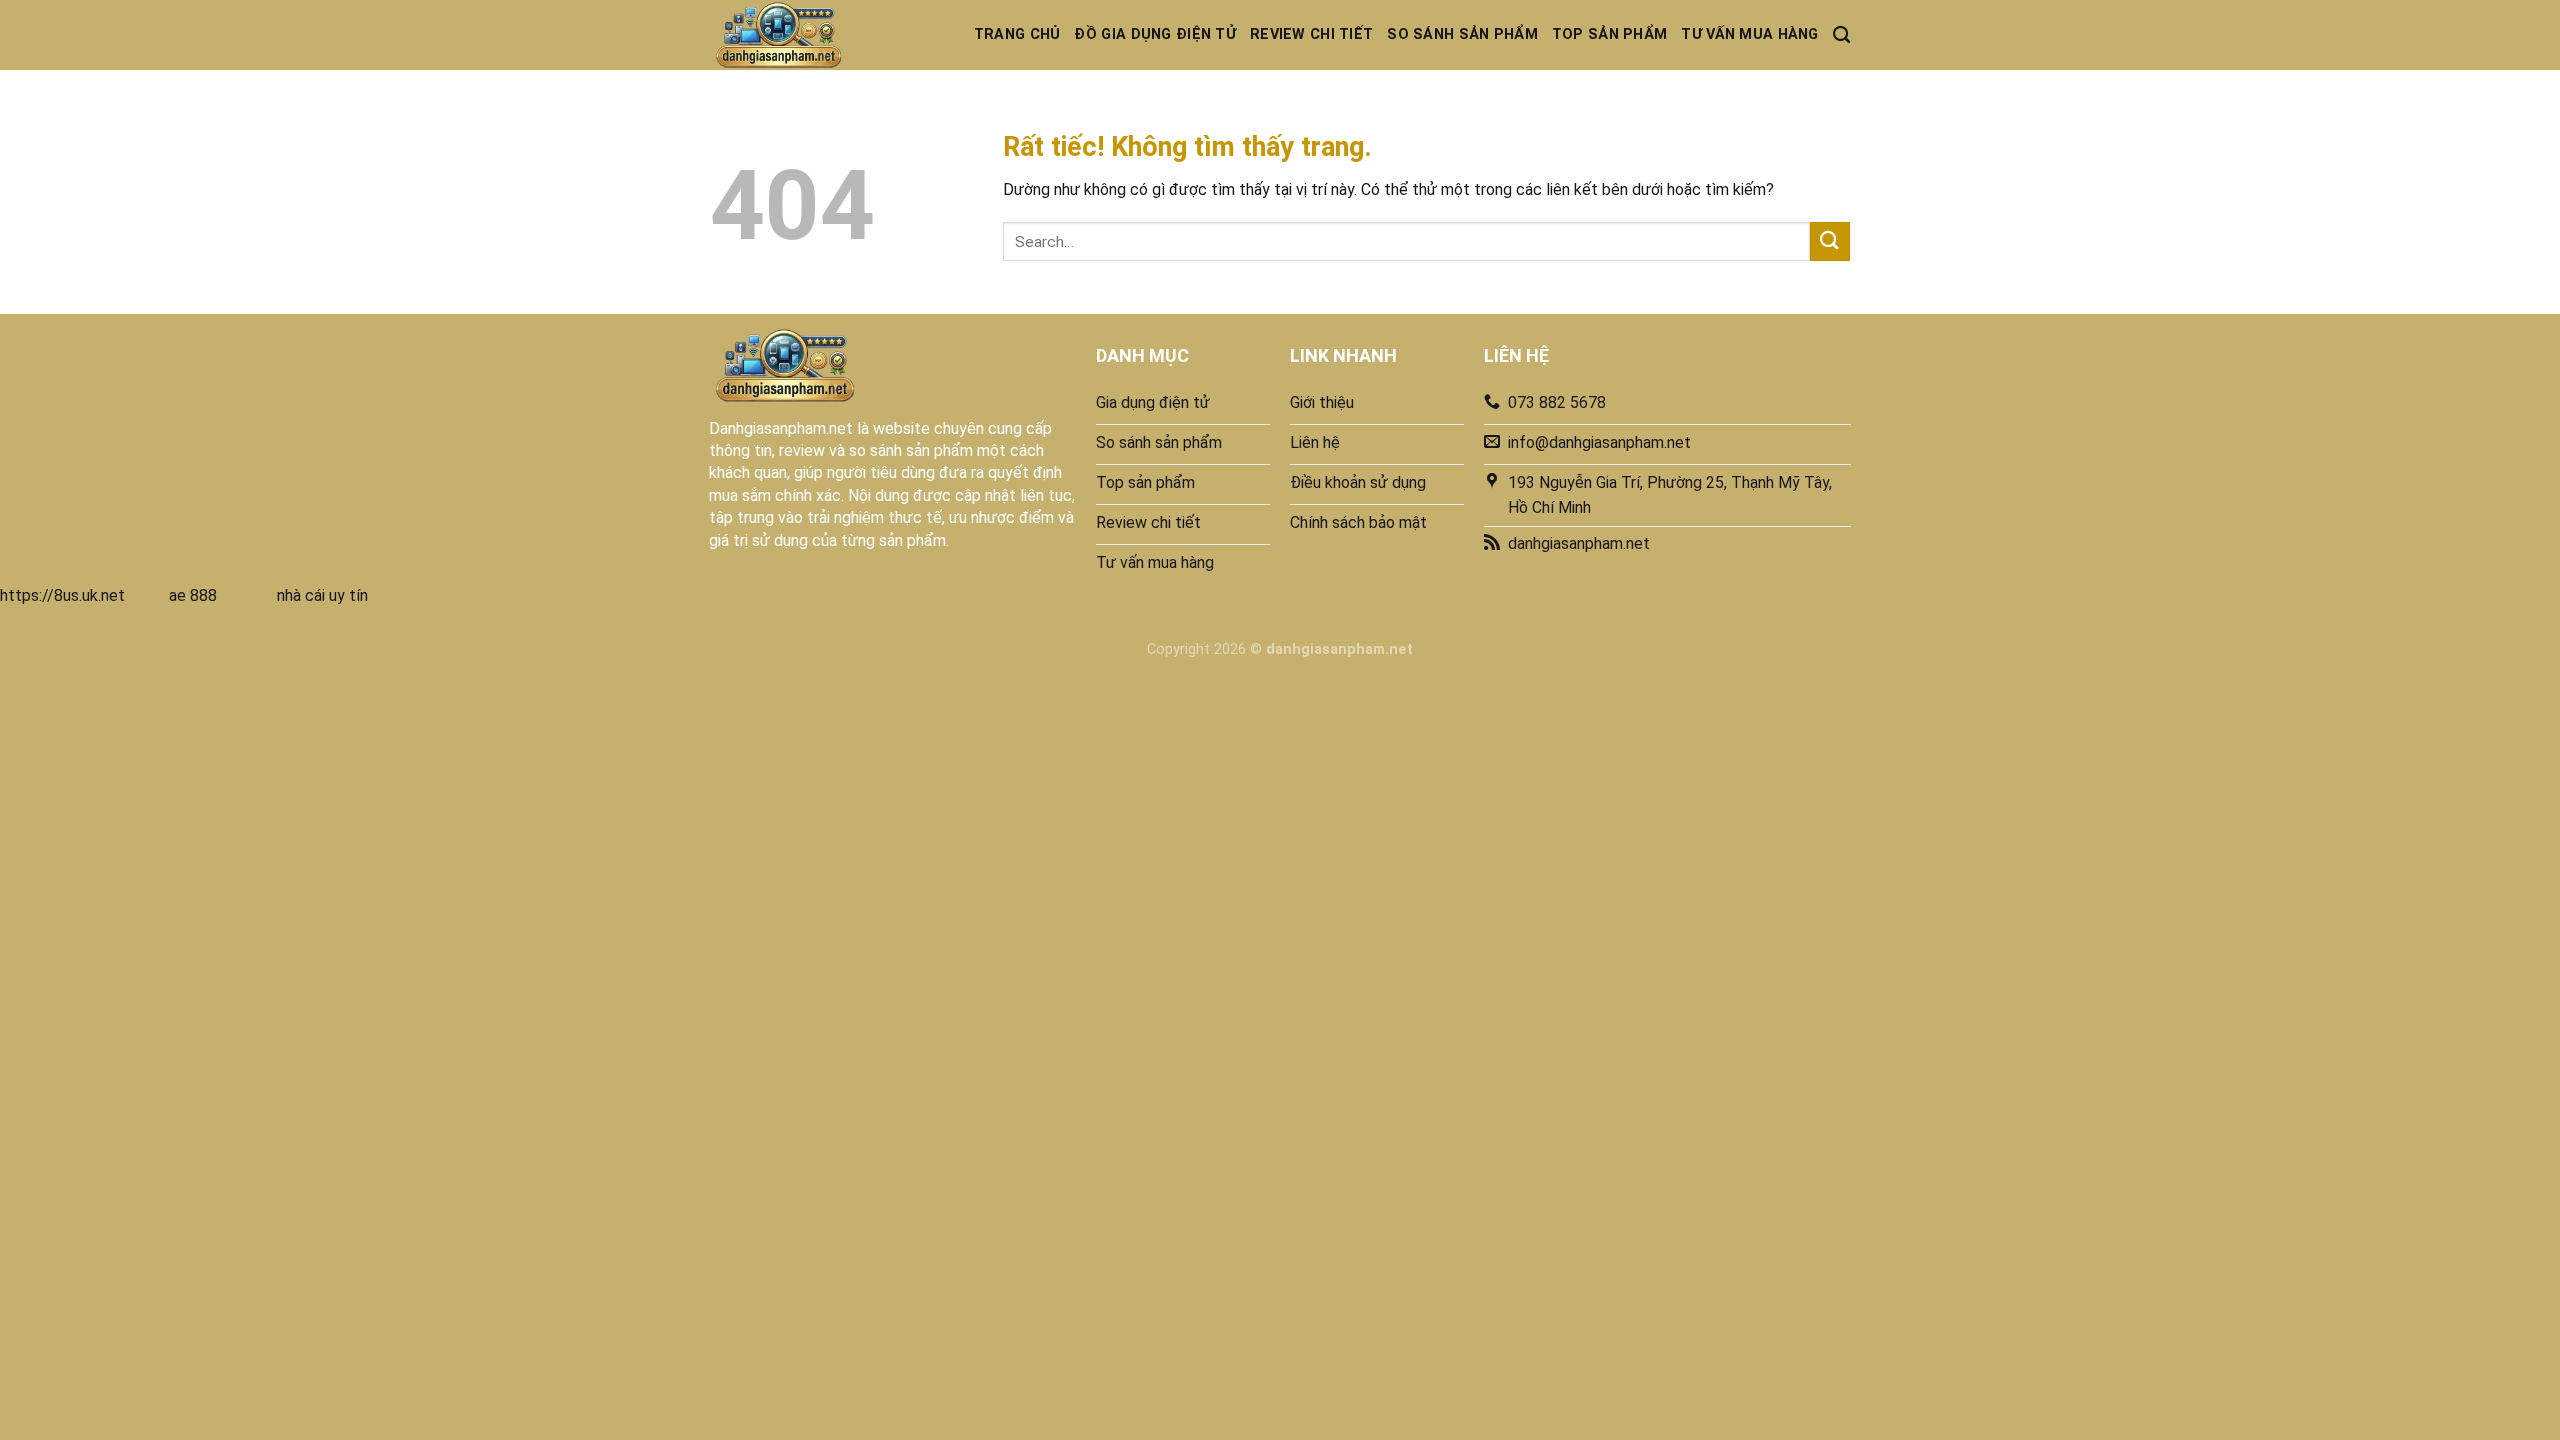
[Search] (1841, 35)
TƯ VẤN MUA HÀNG (1749, 34)
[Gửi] (1830, 241)
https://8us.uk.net (62, 595)
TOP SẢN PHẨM (1609, 34)
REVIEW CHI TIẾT (1311, 34)
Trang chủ (1017, 34)
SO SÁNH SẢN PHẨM (1462, 34)
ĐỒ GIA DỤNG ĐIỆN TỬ (1154, 34)
